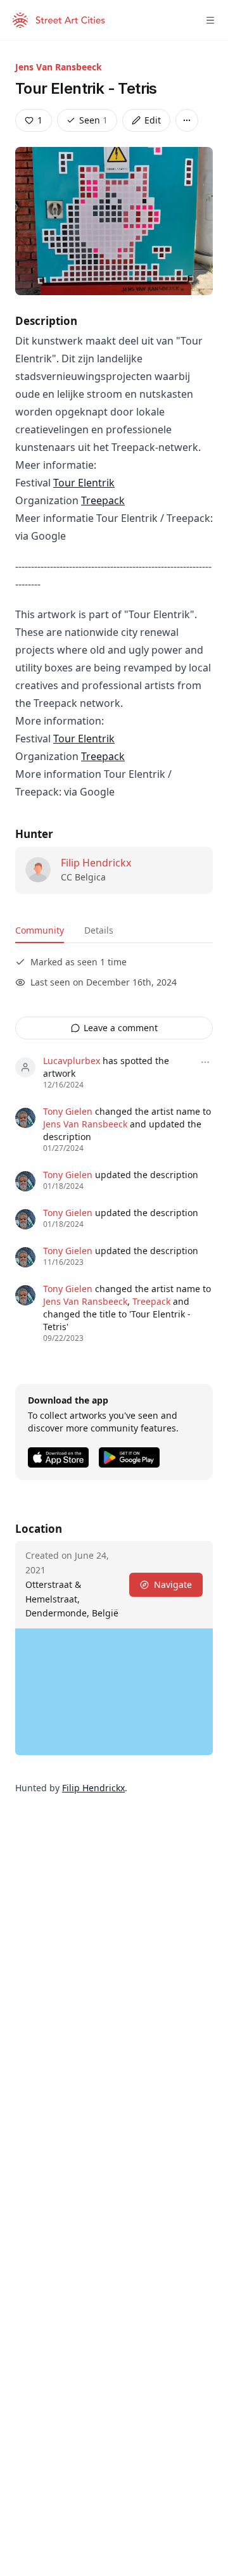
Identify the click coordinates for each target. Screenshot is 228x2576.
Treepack (103, 500)
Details (99, 930)
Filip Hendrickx (96, 863)
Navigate (173, 1584)
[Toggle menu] (210, 20)
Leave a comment (121, 1028)
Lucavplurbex (72, 1061)
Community (40, 930)
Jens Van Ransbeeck (59, 67)
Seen (93, 120)
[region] (114, 1692)
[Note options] (205, 1062)
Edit (153, 120)
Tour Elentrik (84, 483)
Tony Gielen (68, 1111)
